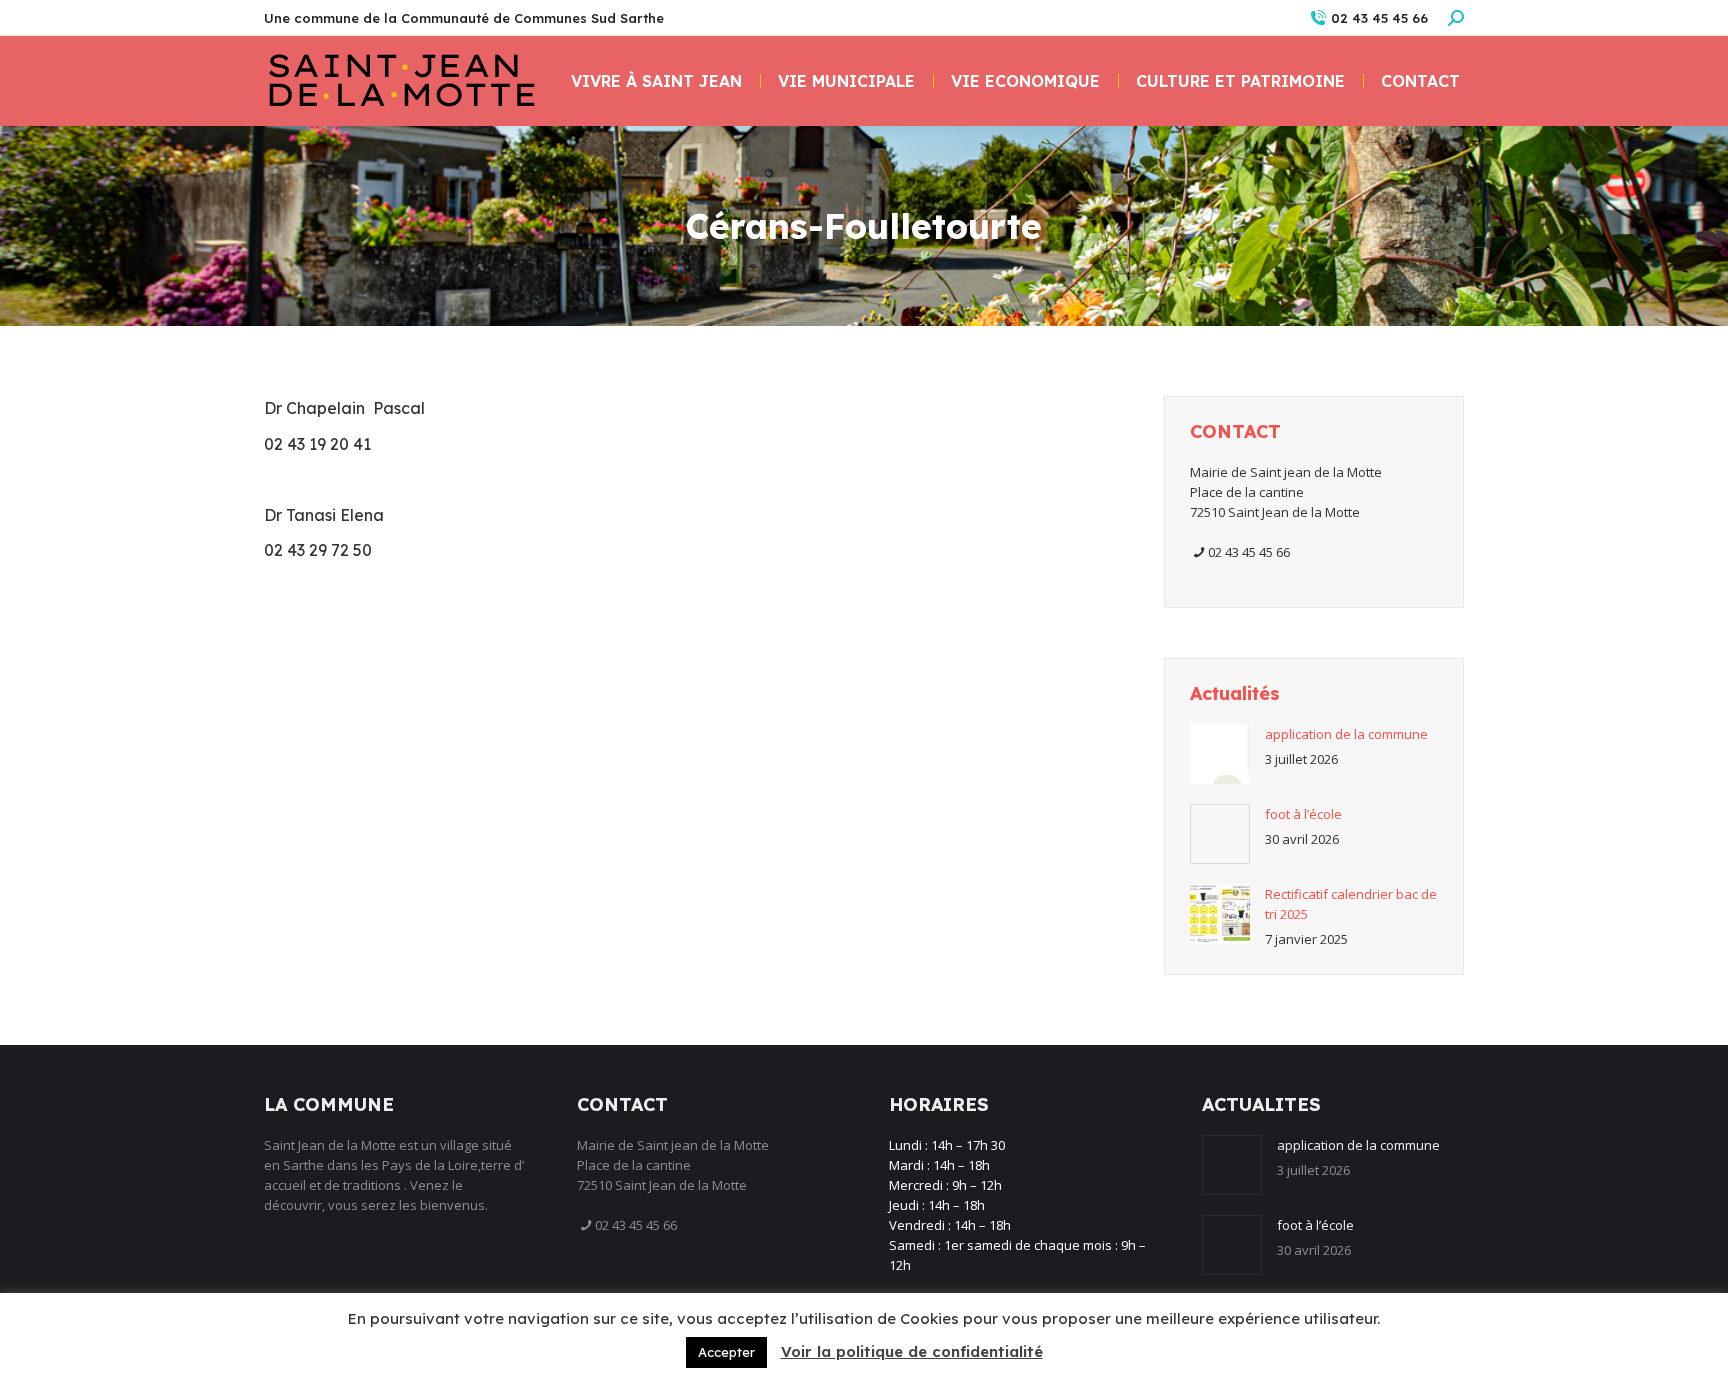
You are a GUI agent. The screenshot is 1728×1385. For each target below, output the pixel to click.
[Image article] (1220, 754)
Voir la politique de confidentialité (912, 1351)
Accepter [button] (726, 1352)
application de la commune (1346, 734)
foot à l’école (1303, 814)
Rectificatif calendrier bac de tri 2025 (1351, 904)
